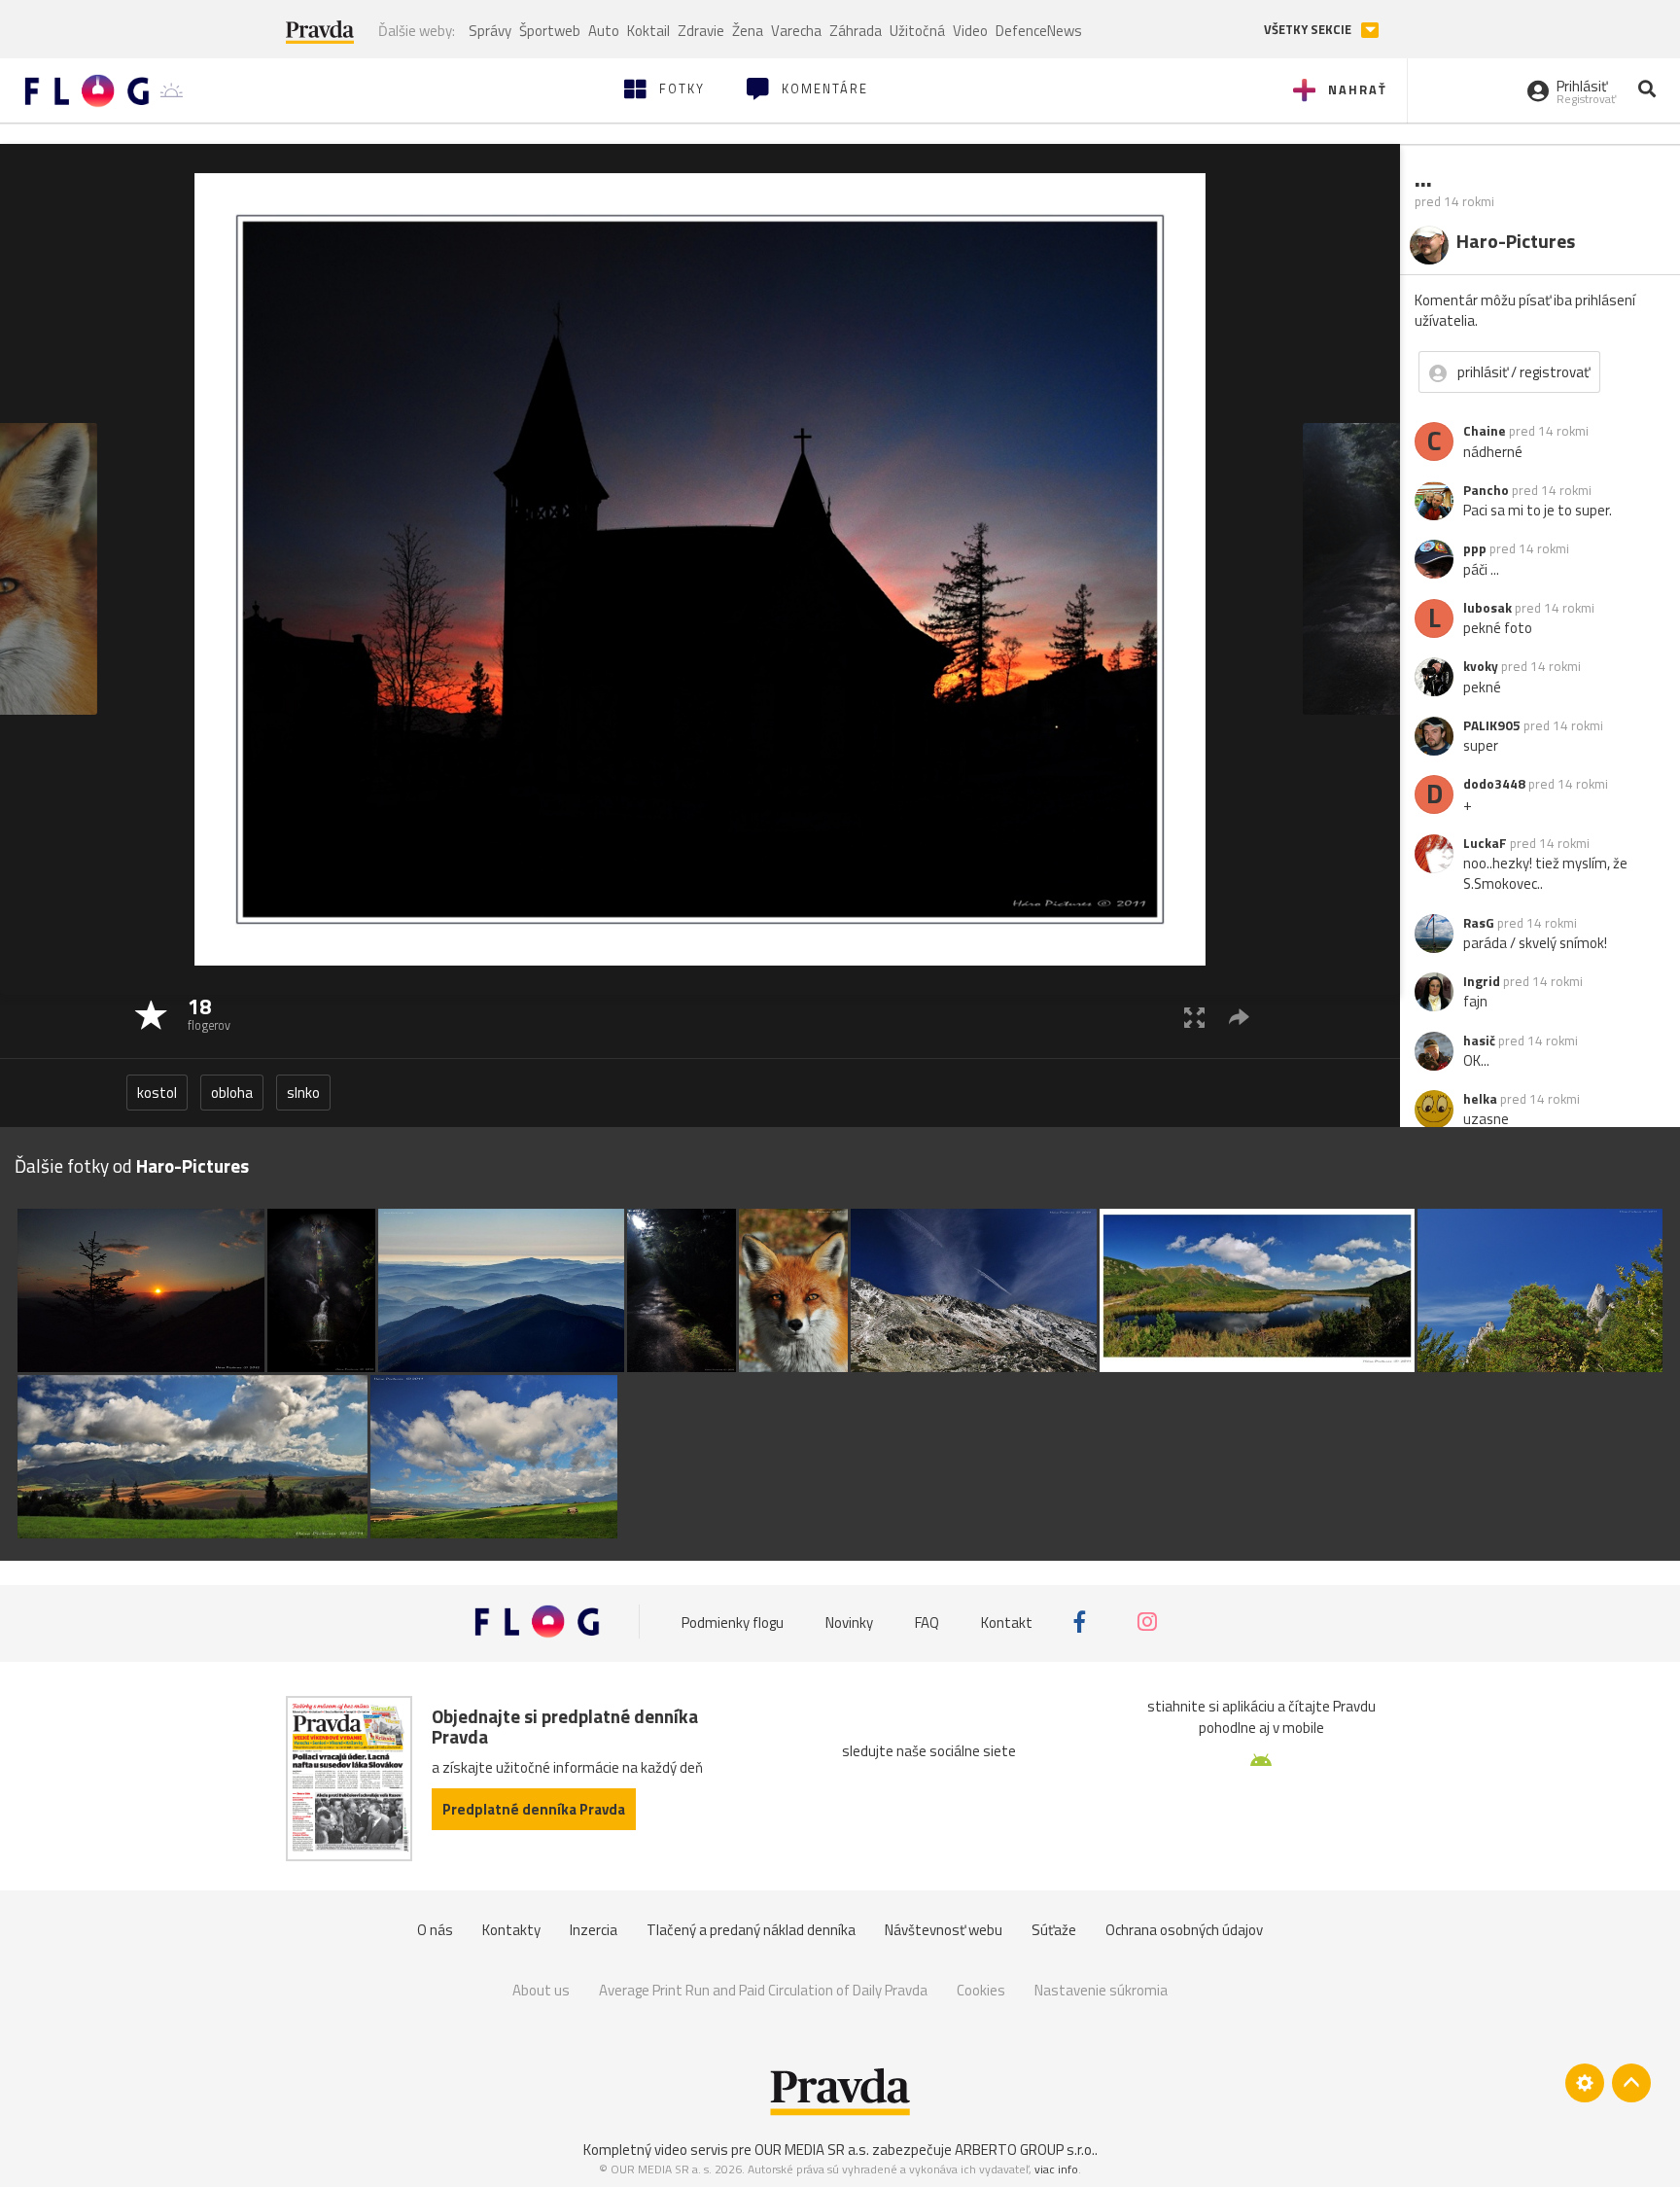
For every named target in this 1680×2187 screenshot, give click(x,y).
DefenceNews (1039, 31)
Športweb (550, 31)
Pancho (1486, 490)
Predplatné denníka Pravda (534, 1809)
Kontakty (511, 1930)
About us (541, 1990)
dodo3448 (1494, 784)
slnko (303, 1093)
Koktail (648, 31)
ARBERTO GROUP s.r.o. (1025, 2150)
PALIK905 (1492, 725)
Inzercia (594, 1930)
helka (1480, 1099)
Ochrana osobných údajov (1184, 1930)
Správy (490, 31)
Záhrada (856, 31)
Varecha (796, 31)
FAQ (927, 1622)
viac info (1056, 2169)
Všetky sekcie (1309, 30)
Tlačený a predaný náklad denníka (751, 1930)
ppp (1475, 548)
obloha (232, 1093)
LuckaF (1485, 843)
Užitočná (917, 31)
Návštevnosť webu (944, 1930)
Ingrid (1482, 981)
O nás (435, 1930)
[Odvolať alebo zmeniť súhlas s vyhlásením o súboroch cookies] (1585, 2083)
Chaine (1485, 431)
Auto (604, 31)
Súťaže (1054, 1930)
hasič (1479, 1041)
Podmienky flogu (733, 1622)
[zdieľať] (1239, 1017)
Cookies (981, 1990)
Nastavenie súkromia (1101, 1990)
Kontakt (1007, 1622)
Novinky (849, 1622)
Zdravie (701, 31)
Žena (748, 31)
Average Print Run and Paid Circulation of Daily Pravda (763, 1990)
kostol (157, 1093)
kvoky (1481, 666)
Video (970, 31)
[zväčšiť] (1194, 1017)
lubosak (1487, 608)
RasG (1479, 923)
